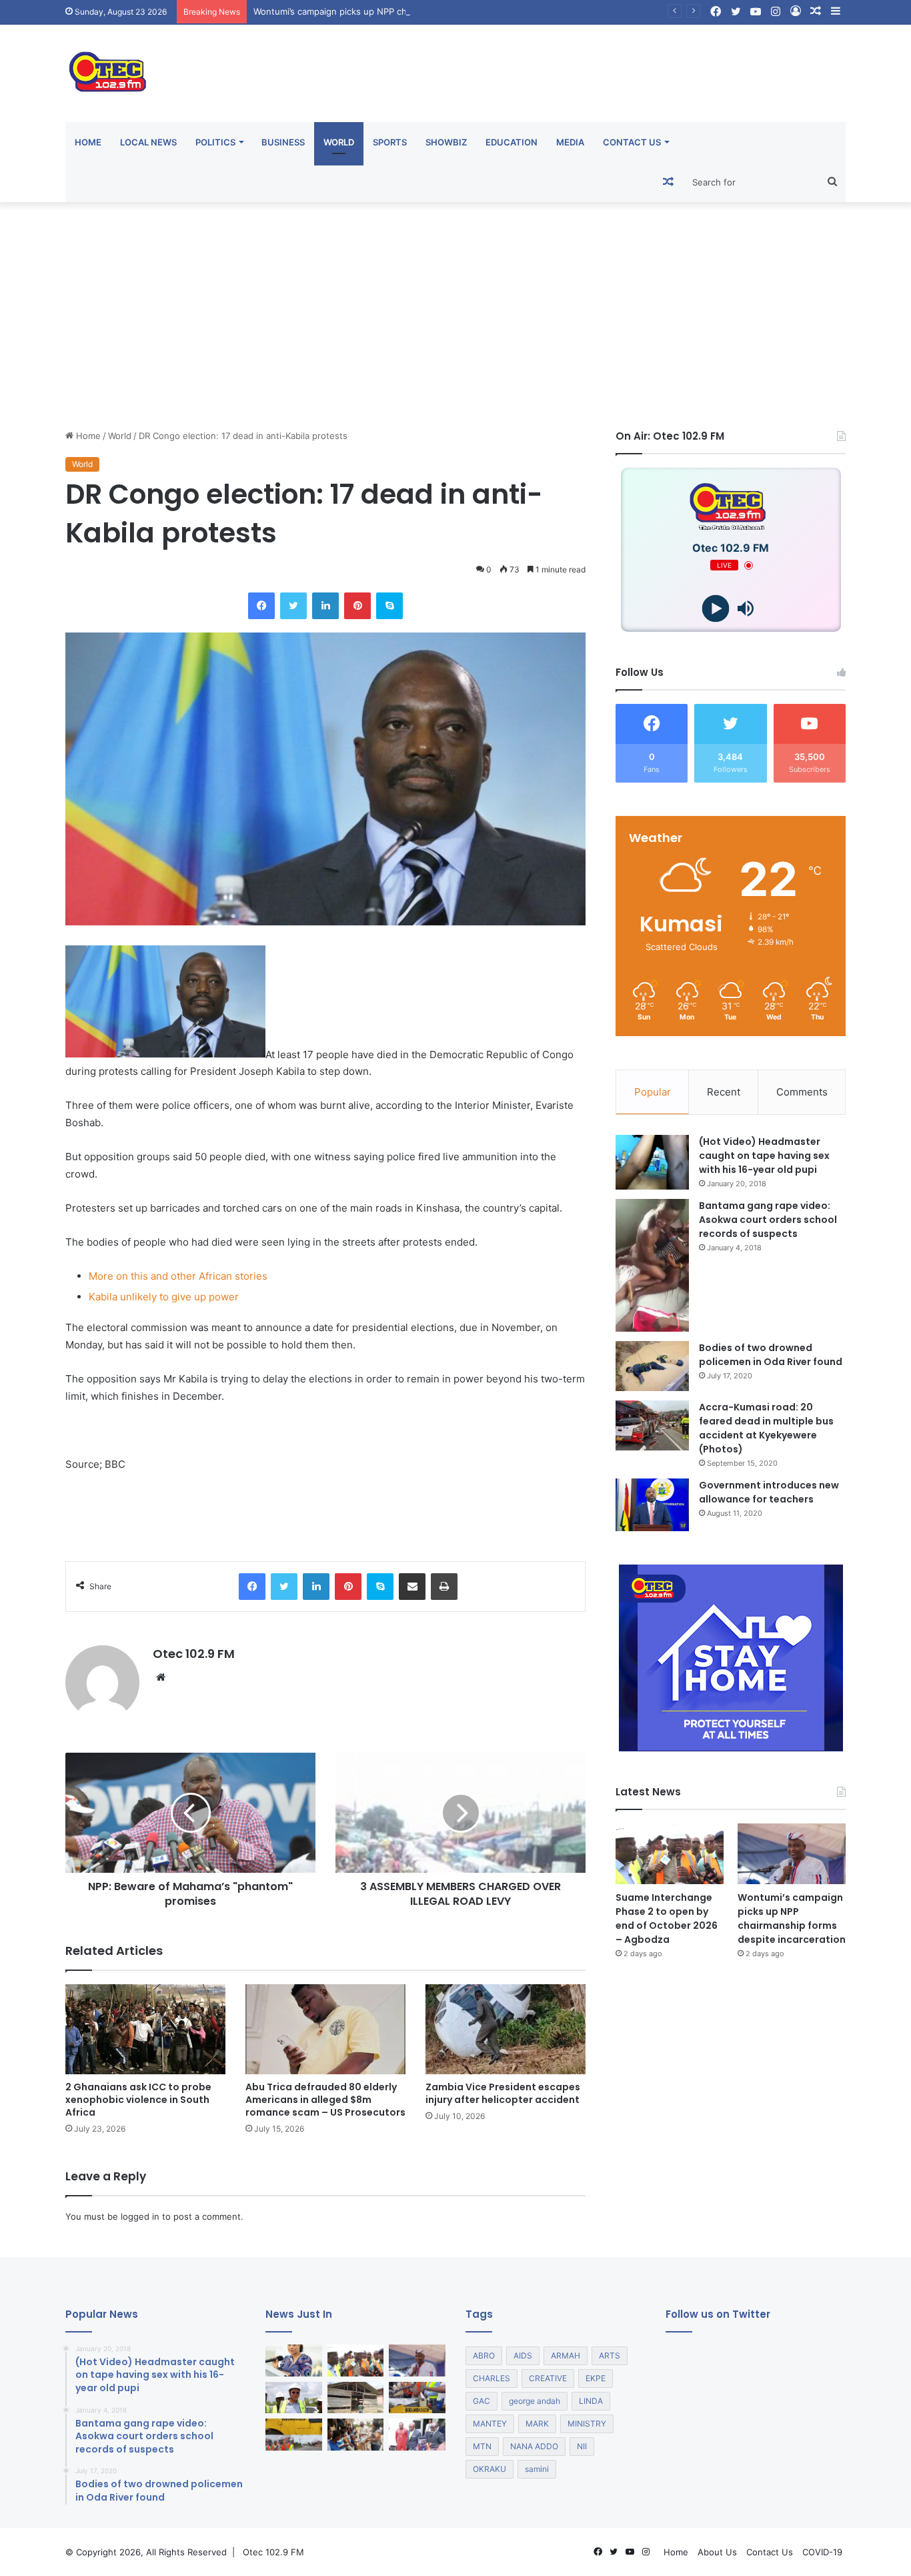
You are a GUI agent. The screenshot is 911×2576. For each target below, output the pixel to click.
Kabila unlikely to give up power (164, 1297)
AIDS (523, 2355)
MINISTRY (587, 2424)
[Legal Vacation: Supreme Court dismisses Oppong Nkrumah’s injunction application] (417, 2435)
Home (88, 142)
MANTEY (490, 2424)
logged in (140, 2216)
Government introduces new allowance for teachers (769, 1492)
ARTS (610, 2355)
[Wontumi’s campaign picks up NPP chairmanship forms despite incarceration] (792, 1854)
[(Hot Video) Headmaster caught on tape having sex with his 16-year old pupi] (652, 1163)
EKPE (596, 2378)
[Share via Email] (412, 1587)
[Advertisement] (455, 316)
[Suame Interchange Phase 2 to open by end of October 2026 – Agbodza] (670, 1854)
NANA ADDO (534, 2446)
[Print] (444, 1587)
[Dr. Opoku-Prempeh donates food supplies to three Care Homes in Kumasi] (356, 2435)
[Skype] (389, 606)
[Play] (716, 609)
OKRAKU (490, 2469)
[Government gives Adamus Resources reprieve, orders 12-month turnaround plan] (294, 2360)
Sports (390, 142)
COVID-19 (822, 2552)
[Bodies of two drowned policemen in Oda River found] (652, 1366)
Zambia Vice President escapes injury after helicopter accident (503, 2093)
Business (283, 142)
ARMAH (566, 2355)
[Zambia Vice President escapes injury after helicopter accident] (506, 2029)
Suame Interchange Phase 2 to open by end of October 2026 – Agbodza (667, 1918)
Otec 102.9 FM (194, 1654)
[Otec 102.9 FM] (189, 72)
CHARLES (492, 2378)
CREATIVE (548, 2378)
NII (582, 2446)
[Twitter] (293, 606)
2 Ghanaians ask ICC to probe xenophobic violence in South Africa (138, 2100)
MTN (482, 2446)
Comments (802, 1092)
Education (512, 142)
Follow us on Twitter (718, 2314)
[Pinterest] (357, 606)
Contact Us (632, 142)
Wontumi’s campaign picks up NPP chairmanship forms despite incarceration (411, 11)
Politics (215, 142)
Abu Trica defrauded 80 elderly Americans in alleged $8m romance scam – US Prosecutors (325, 2100)
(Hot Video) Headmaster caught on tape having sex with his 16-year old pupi (764, 1156)
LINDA (591, 2401)
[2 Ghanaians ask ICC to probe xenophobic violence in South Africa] (145, 2029)
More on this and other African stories (178, 1276)
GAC (482, 2401)
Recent (724, 1092)
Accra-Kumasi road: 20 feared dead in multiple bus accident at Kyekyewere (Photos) (766, 1428)
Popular (653, 1092)
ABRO (484, 2355)
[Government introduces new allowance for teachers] (652, 1505)
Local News (148, 142)
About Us (717, 2552)
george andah (535, 2401)
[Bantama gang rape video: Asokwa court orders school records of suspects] (652, 1265)
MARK (537, 2424)
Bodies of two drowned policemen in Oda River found (771, 1355)
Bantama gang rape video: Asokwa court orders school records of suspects (768, 1220)
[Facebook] (261, 606)
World (339, 142)
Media (570, 142)
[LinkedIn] (325, 606)
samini (537, 2469)
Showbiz (446, 142)
